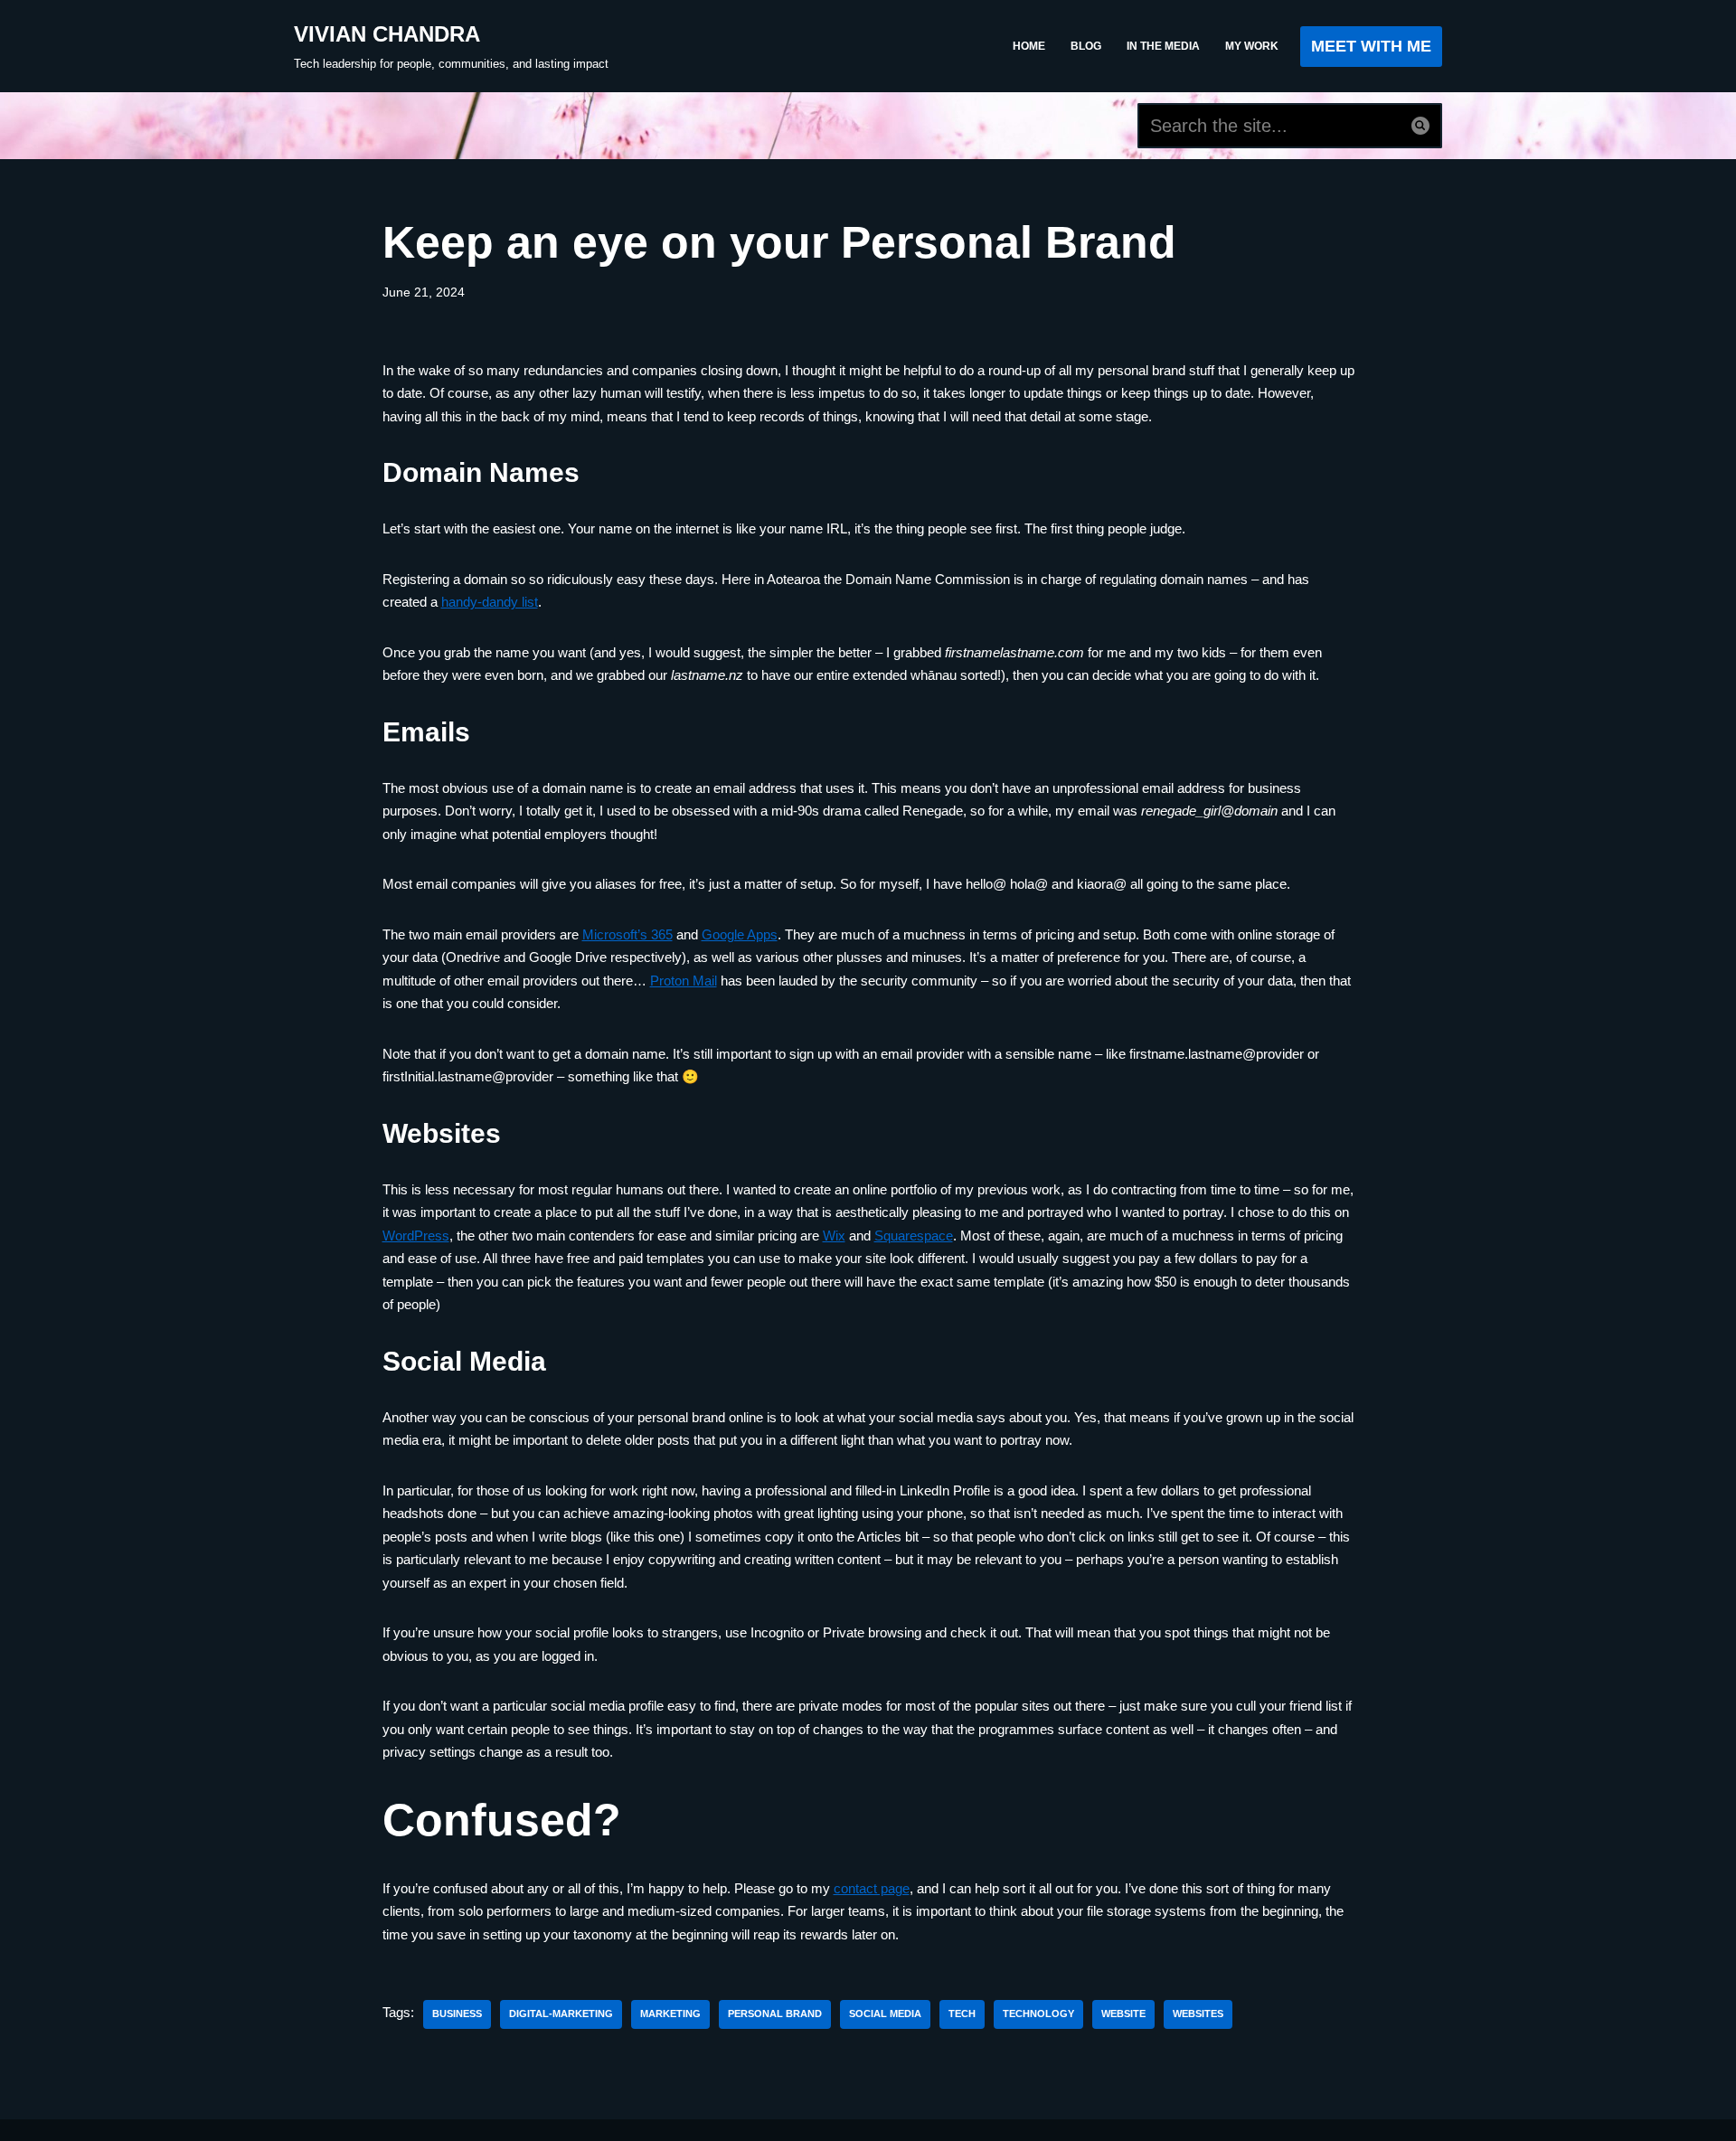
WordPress (416, 1236)
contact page (872, 1888)
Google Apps (740, 934)
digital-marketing (561, 2014)
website (1123, 2014)
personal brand (775, 2014)
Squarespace (914, 1236)
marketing (670, 2014)
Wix (834, 1236)
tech (962, 2014)
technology (1038, 2014)
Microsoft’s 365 (627, 934)
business (457, 2014)
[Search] (1421, 126)
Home (1029, 46)
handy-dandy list (490, 602)
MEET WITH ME (1371, 46)
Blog (1086, 46)
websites (1198, 2014)
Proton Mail (684, 981)
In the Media (1163, 46)
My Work (1252, 46)
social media (885, 2014)
